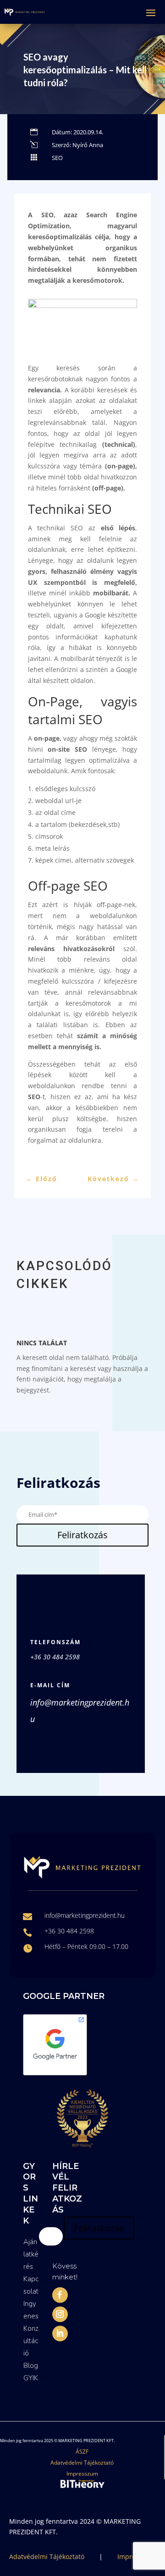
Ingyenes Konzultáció (31, 2328)
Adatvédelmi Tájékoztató (82, 2463)
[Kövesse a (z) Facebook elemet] (60, 2295)
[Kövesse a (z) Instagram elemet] (60, 2314)
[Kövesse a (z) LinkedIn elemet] (60, 2334)
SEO (57, 158)
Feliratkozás (82, 1535)
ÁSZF (82, 2452)
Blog (31, 2366)
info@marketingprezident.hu (85, 1915)
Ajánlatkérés (31, 2254)
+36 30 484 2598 (55, 1657)
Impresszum (82, 2474)
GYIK (31, 2378)
